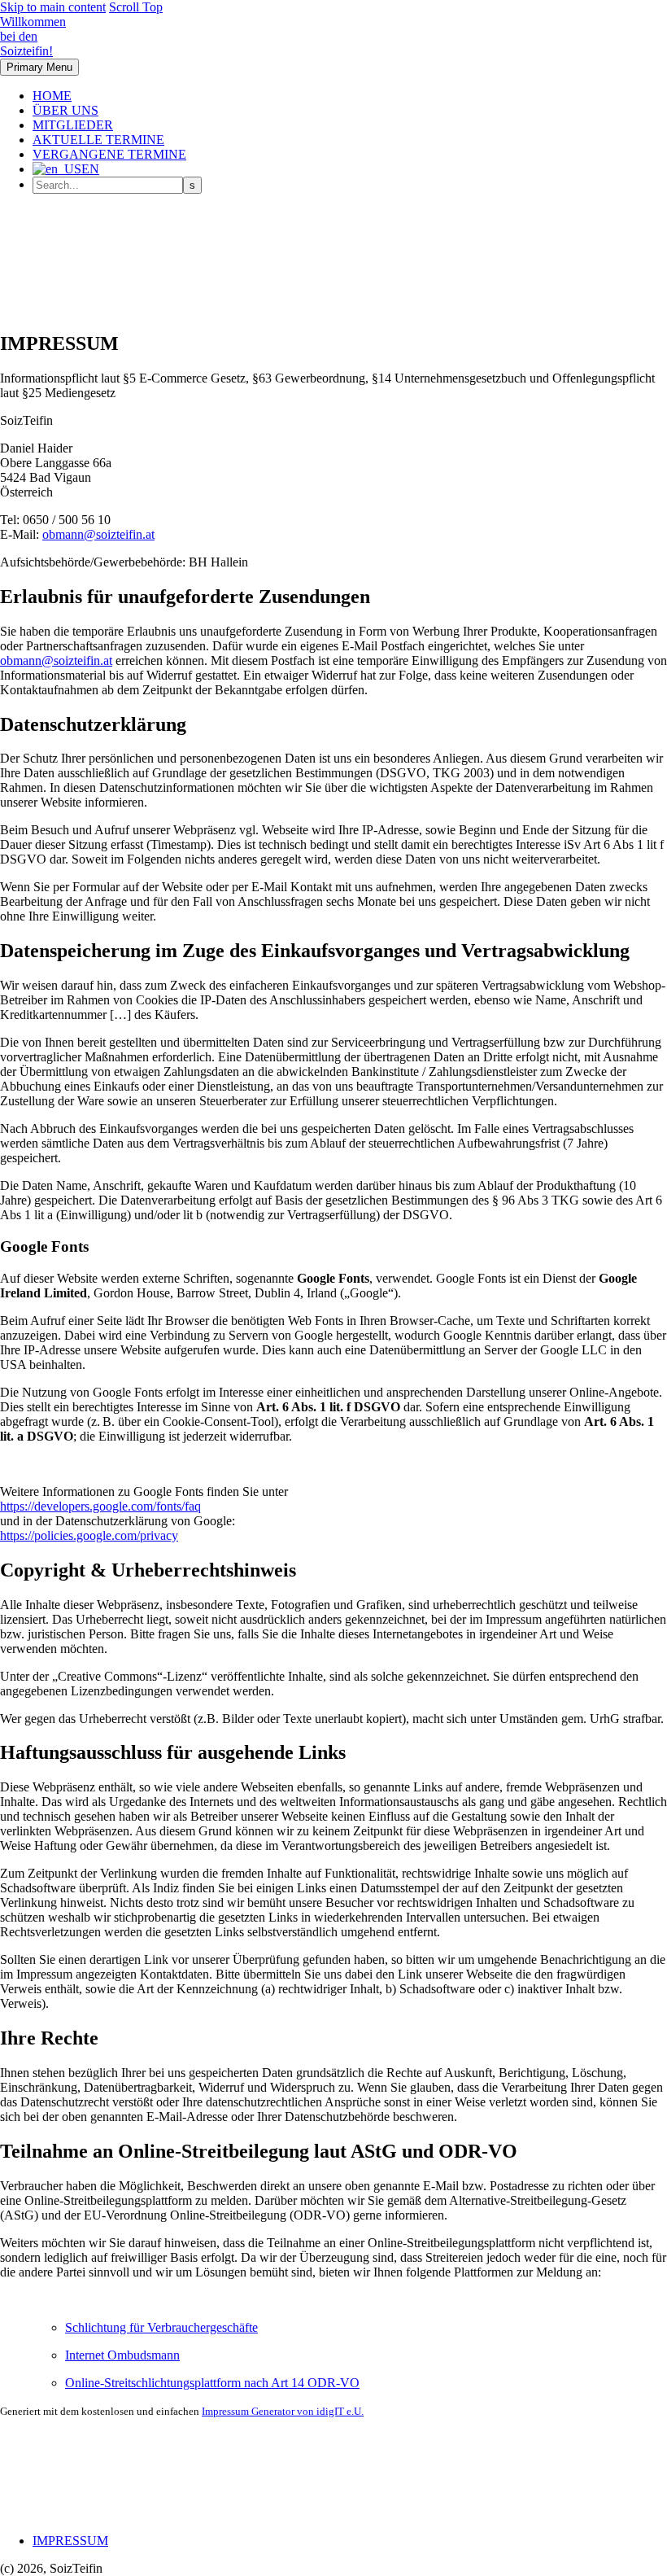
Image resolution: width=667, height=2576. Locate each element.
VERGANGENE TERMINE (109, 154)
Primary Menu (39, 67)
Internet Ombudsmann (122, 2355)
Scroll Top (136, 7)
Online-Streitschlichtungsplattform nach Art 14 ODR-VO (212, 2383)
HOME (52, 96)
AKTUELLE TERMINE (98, 140)
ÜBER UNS (65, 110)
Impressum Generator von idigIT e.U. (283, 2411)
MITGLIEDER (73, 125)
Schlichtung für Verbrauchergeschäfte (161, 2327)
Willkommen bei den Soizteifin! (33, 36)
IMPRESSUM (70, 2541)
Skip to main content (53, 7)
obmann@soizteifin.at (98, 534)
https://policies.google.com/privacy (89, 1535)
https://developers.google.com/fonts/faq (100, 1506)
